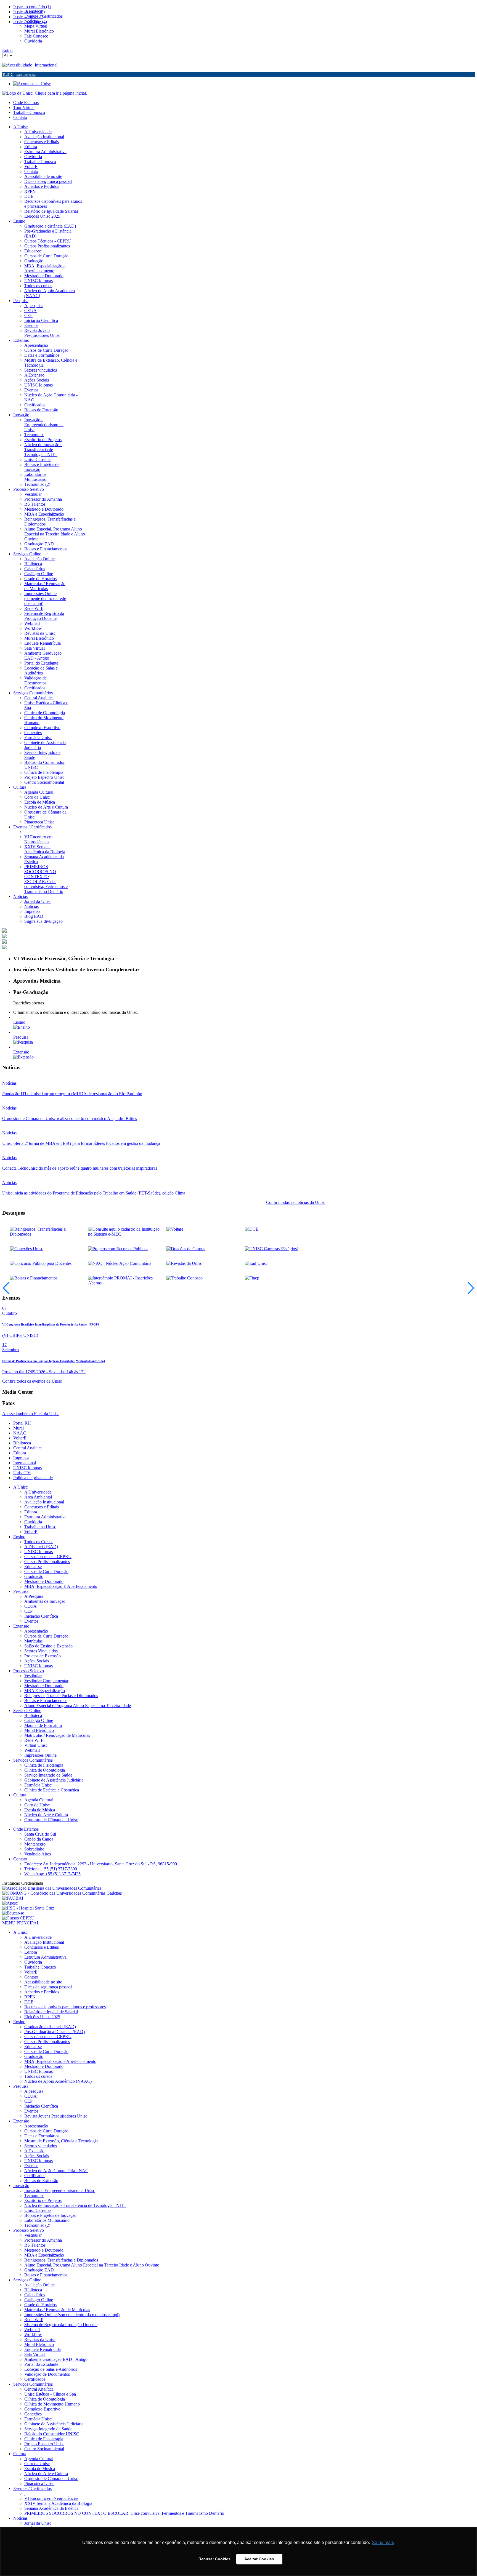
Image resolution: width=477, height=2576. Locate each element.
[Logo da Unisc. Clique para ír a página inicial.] (45, 93)
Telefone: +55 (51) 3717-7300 (51, 1869)
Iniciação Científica (41, 1616)
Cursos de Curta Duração (46, 1571)
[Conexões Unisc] (26, 1249)
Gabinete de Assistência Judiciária (54, 1780)
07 (4, 1308)
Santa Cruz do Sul (40, 1834)
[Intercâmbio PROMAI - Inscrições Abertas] (125, 1283)
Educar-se (33, 1566)
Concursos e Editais (42, 1507)
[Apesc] (10, 1903)
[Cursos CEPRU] (18, 1918)
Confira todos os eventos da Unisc (32, 1381)
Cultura (20, 1795)
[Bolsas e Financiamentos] (34, 1278)
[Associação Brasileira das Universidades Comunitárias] (52, 1888)
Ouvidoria (33, 1522)
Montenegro (35, 1844)
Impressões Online (40, 1755)
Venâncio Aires (38, 1854)
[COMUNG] (62, 1893)
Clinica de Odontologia (45, 1770)
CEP (28, 1611)
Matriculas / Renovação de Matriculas (57, 1735)
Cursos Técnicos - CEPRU (48, 1557)
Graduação (34, 1576)
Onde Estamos (26, 102)
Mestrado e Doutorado (44, 1581)
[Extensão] (23, 1057)
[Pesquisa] (23, 1042)
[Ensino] (22, 1027)
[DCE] (252, 1229)
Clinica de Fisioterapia (44, 1765)
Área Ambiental (38, 1497)
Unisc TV (22, 1473)
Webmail (32, 1750)
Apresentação (36, 1631)
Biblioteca (22, 1443)
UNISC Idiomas (27, 1468)
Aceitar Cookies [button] (259, 2559)
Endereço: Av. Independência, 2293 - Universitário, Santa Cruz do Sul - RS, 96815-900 (101, 1864)
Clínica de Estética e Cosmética (52, 1790)
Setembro (10, 1350)
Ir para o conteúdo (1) (32, 7)
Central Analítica (28, 1448)
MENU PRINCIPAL (21, 1923)
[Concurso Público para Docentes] (41, 1263)
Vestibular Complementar (46, 1681)
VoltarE (20, 1438)
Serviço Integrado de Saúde (48, 1775)
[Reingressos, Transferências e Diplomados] (47, 1234)
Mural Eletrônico (39, 1730)
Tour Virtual (24, 107)
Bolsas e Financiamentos (46, 1701)
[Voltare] (175, 1229)
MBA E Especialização (45, 1691)
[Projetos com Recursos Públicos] (118, 1249)
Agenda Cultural (39, 1800)
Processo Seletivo (29, 1671)
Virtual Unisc (36, 1745)
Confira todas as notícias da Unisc (296, 1202)
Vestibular (33, 1676)
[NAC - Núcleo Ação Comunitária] (120, 1263)
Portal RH (22, 1423)
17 (4, 1345)
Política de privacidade (33, 1478)
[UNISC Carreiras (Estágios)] (271, 1249)
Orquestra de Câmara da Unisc (51, 1820)
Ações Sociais (37, 1661)
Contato (20, 117)
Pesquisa (21, 1037)
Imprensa (21, 1458)
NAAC (20, 1433)
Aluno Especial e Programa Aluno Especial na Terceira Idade (78, 1706)
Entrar (8, 50)
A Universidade (38, 1492)
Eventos (31, 1621)
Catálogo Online (39, 1720)
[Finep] (252, 1278)
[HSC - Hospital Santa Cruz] (28, 1908)
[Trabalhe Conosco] (185, 1278)
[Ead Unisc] (256, 1263)
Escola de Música (40, 1810)
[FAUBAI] (13, 1898)
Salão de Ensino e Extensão (48, 1646)
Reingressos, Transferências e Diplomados (61, 1696)
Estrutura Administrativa (45, 1517)
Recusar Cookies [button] (214, 2559)
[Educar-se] (13, 1913)
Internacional (46, 65)
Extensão (21, 1052)
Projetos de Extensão (43, 1656)
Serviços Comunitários (33, 1760)
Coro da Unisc (37, 1805)
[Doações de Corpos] (186, 1249)
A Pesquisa (34, 1596)
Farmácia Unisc (38, 1785)
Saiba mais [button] (383, 2542)
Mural (18, 1428)
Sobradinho (34, 1849)
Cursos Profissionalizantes (47, 1562)
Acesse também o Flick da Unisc (31, 1414)
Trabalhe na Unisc (40, 1527)
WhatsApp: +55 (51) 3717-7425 (52, 1874)
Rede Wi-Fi (34, 1740)
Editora (20, 1453)
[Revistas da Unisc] (184, 1263)
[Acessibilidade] (18, 65)
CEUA (31, 1606)
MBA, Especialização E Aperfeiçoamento (61, 1586)
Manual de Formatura (43, 1725)
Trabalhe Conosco (29, 112)
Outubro (10, 1313)
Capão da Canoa (39, 1839)
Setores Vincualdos (41, 1651)
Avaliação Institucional (44, 1502)
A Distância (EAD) (41, 1547)
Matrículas (33, 1641)
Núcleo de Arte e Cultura (46, 1815)
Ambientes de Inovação (45, 1601)
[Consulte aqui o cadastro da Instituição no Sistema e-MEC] (125, 1234)
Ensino (19, 1022)
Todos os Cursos (39, 1542)
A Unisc (20, 1487)
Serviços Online (27, 1710)
